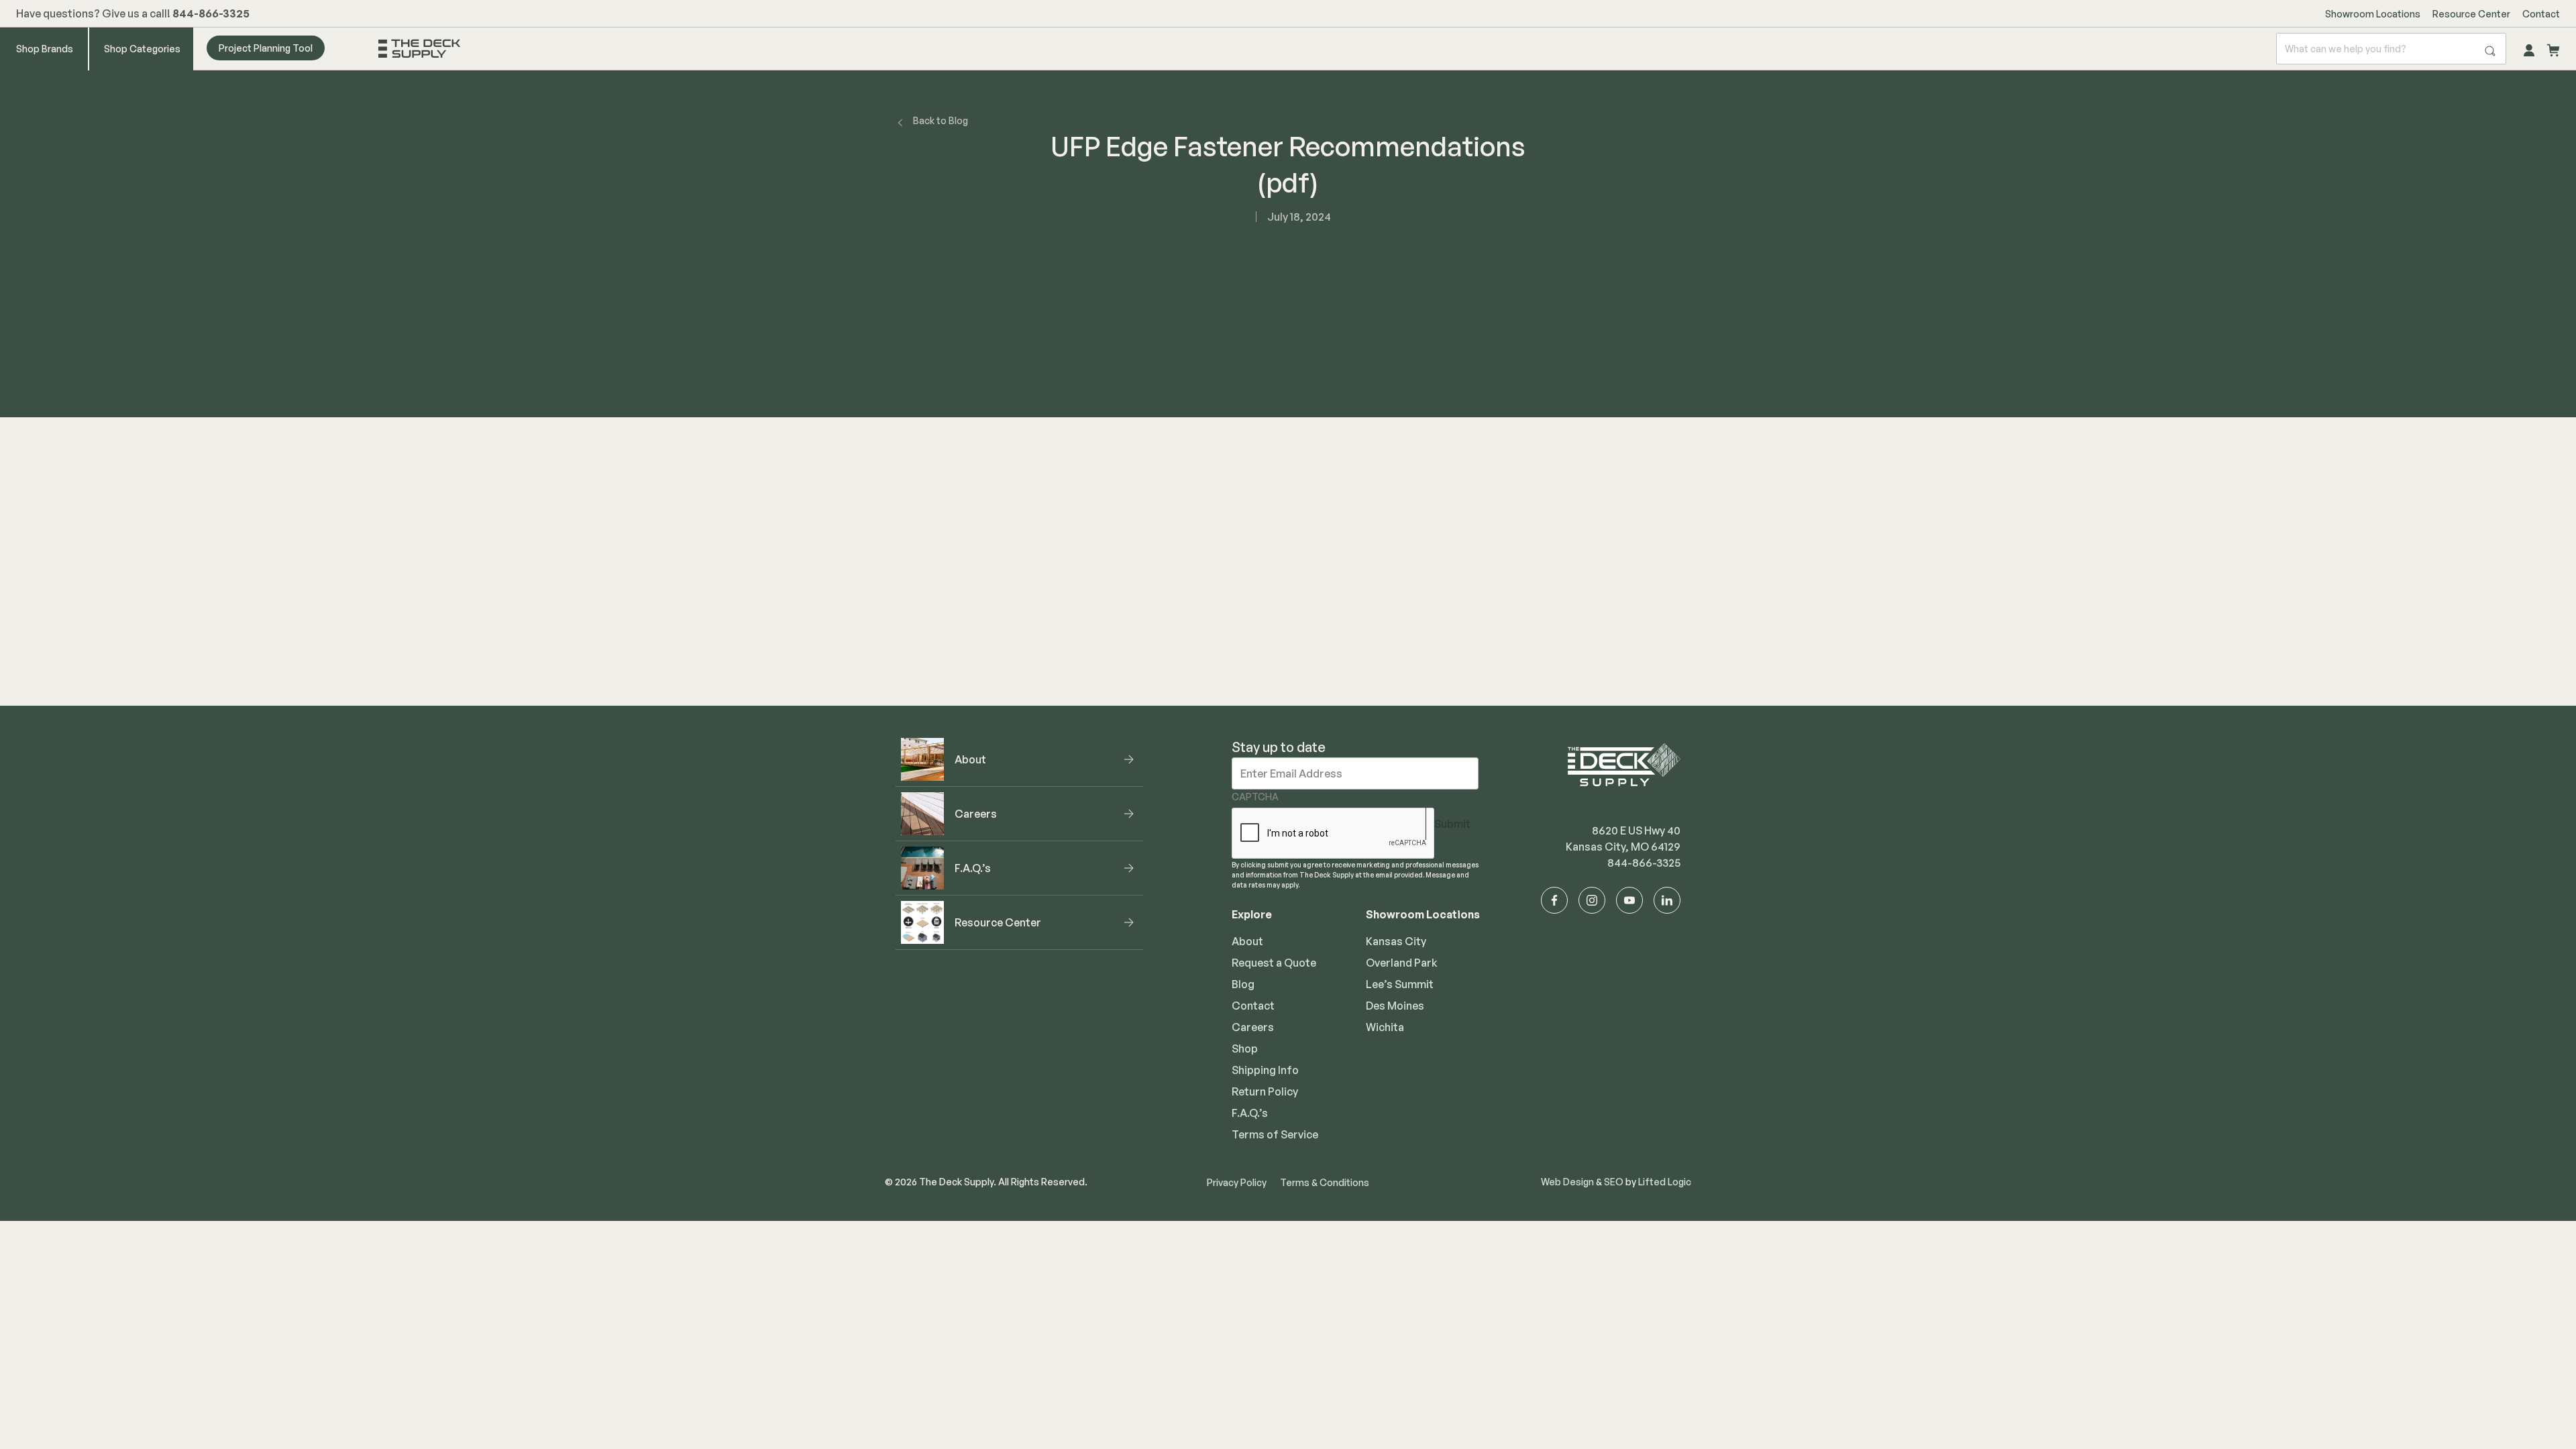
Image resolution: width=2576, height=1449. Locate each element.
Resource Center (2471, 14)
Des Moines (1395, 1006)
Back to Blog (941, 120)
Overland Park (1402, 963)
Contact (2541, 14)
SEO (1614, 1182)
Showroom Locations (2373, 14)
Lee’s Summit (1400, 984)
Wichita (1385, 1027)
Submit (1452, 824)
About (1247, 941)
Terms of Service (1275, 1134)
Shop (1245, 1049)
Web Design (1567, 1182)
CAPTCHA (1255, 797)
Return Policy (1265, 1091)
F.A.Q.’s (1250, 1113)
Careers (1253, 1027)
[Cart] (2553, 48)
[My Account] (2529, 48)
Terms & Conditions (1325, 1182)
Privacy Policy (1237, 1182)
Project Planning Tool (266, 48)
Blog (1243, 984)
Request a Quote (1274, 963)
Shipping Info (1265, 1070)
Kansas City (1396, 941)
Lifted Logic (1665, 1182)
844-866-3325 (1644, 863)
